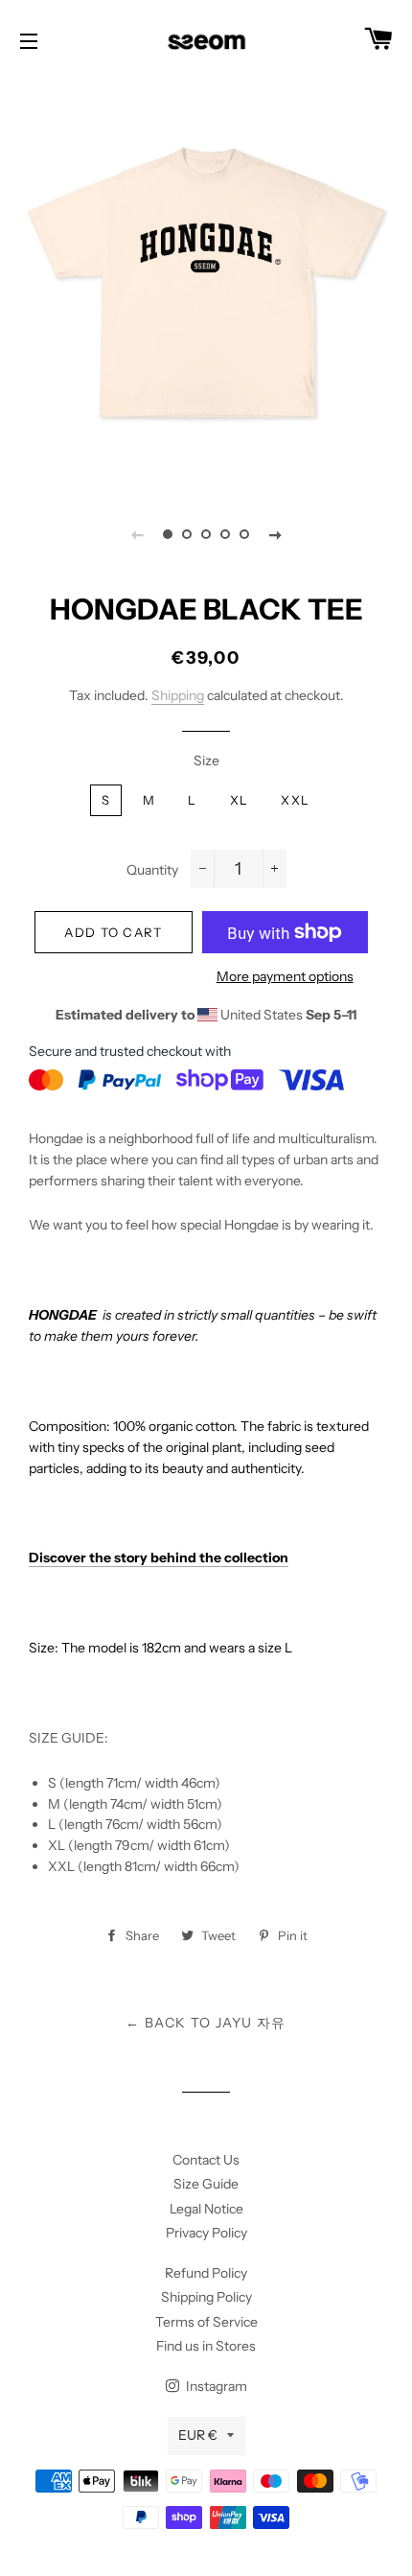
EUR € (198, 2435)
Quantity (152, 870)
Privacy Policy (206, 2233)
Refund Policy (206, 2273)
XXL (295, 800)
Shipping (178, 695)
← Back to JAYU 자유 (206, 2023)
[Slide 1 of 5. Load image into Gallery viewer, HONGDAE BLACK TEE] (168, 534)
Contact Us (206, 2160)
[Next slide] (275, 534)
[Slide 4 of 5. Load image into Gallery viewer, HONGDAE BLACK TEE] (225, 534)
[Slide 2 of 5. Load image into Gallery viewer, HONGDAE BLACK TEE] (187, 534)
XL (240, 800)
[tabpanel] (206, 283)
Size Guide (206, 2184)
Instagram (215, 2386)
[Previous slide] (137, 534)
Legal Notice (206, 2209)
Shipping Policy (206, 2297)
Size (206, 761)
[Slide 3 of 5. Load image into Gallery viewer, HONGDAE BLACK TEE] (206, 534)
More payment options (285, 976)
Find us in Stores (206, 2346)
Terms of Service (206, 2322)
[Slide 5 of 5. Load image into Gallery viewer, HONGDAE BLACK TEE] (244, 534)
